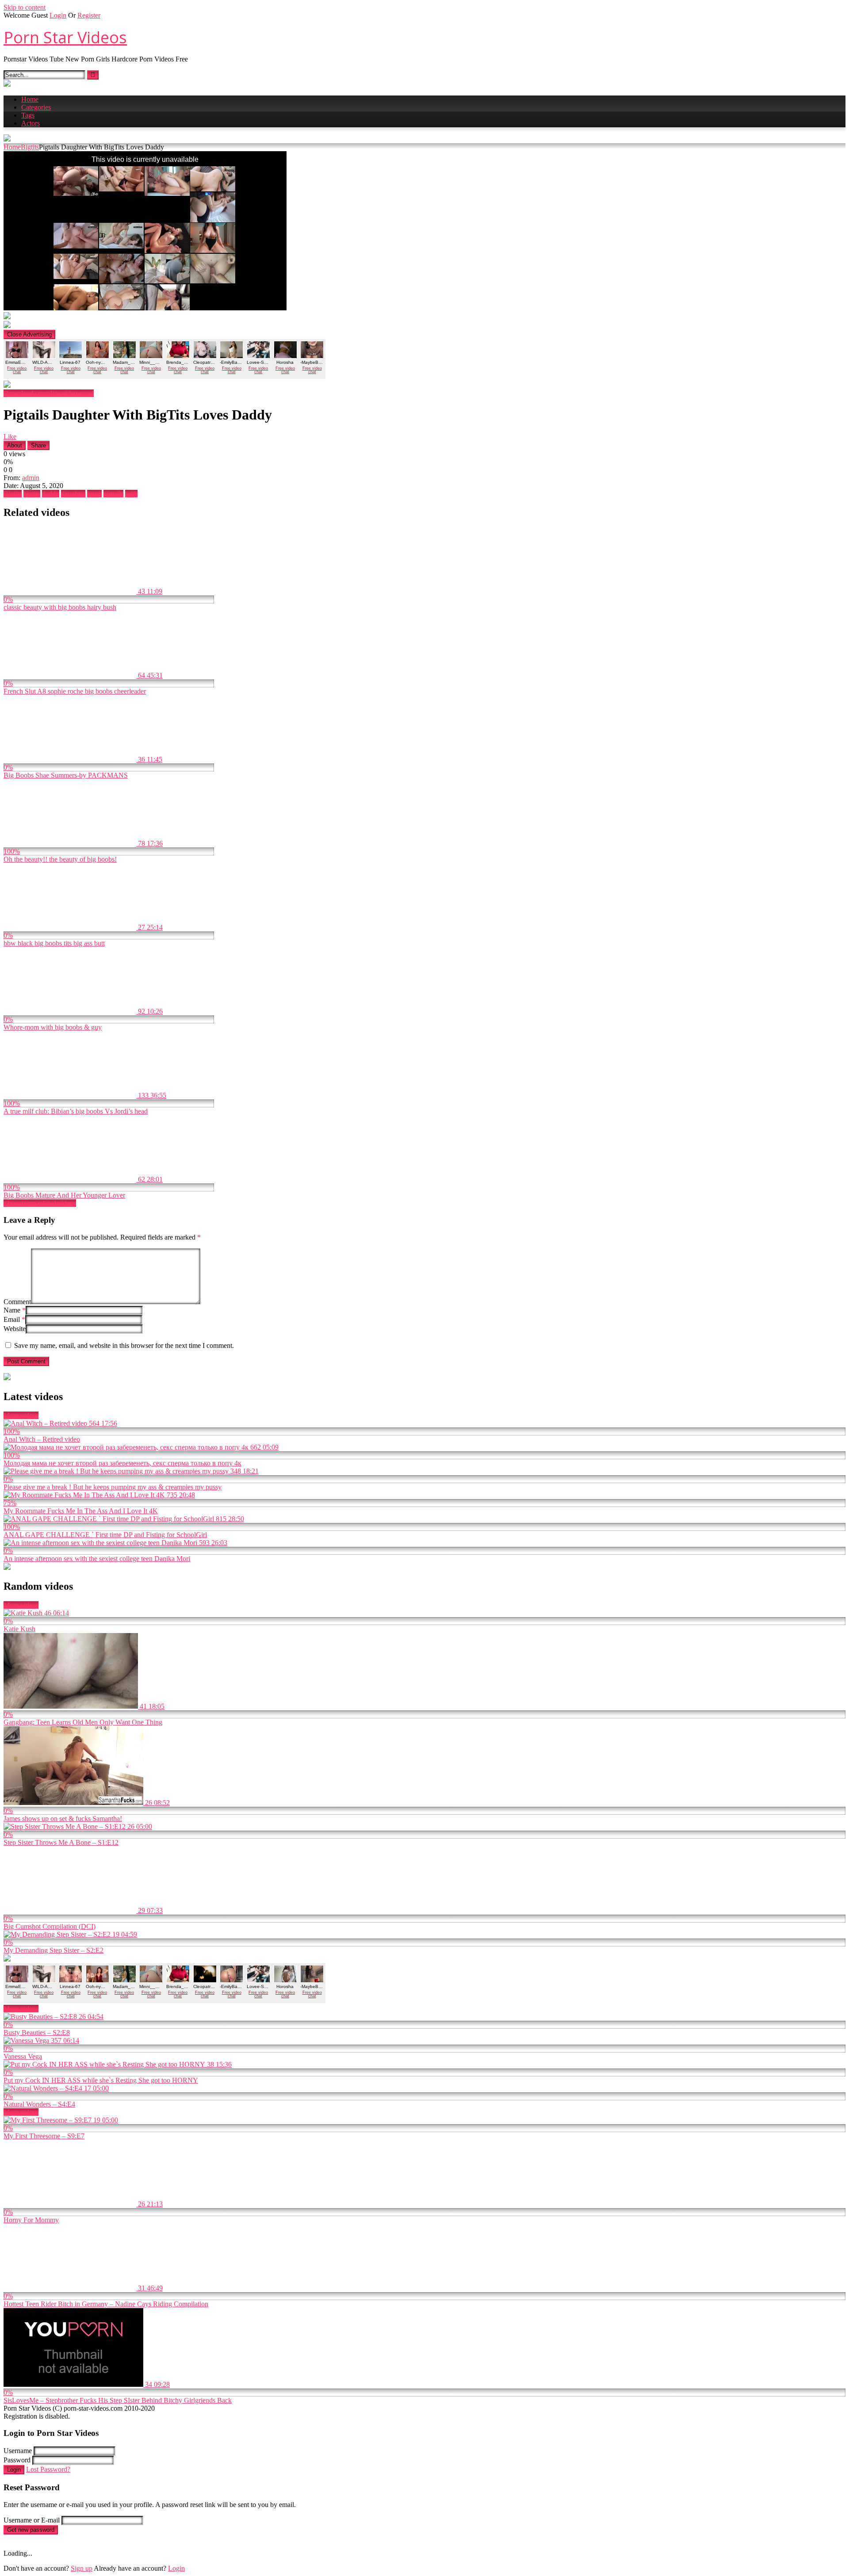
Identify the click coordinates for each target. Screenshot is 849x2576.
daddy (51, 494)
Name (15, 1310)
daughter (73, 494)
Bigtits (30, 147)
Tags (28, 115)
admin (31, 478)
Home (30, 99)
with (131, 494)
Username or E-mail (32, 2520)
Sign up (82, 2568)
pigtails (113, 494)
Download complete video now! (49, 393)
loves (94, 494)
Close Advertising (29, 334)
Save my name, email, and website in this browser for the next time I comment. (124, 1345)
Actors (31, 123)
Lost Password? (48, 2469)
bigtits (32, 494)
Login (58, 15)
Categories (36, 107)
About (15, 445)
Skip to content (25, 7)
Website (15, 1329)
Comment (17, 1302)
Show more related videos (40, 1203)
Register (89, 15)
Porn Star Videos (65, 37)
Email (14, 1319)
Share (38, 445)
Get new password (31, 2530)
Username (18, 2451)
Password (17, 2460)
